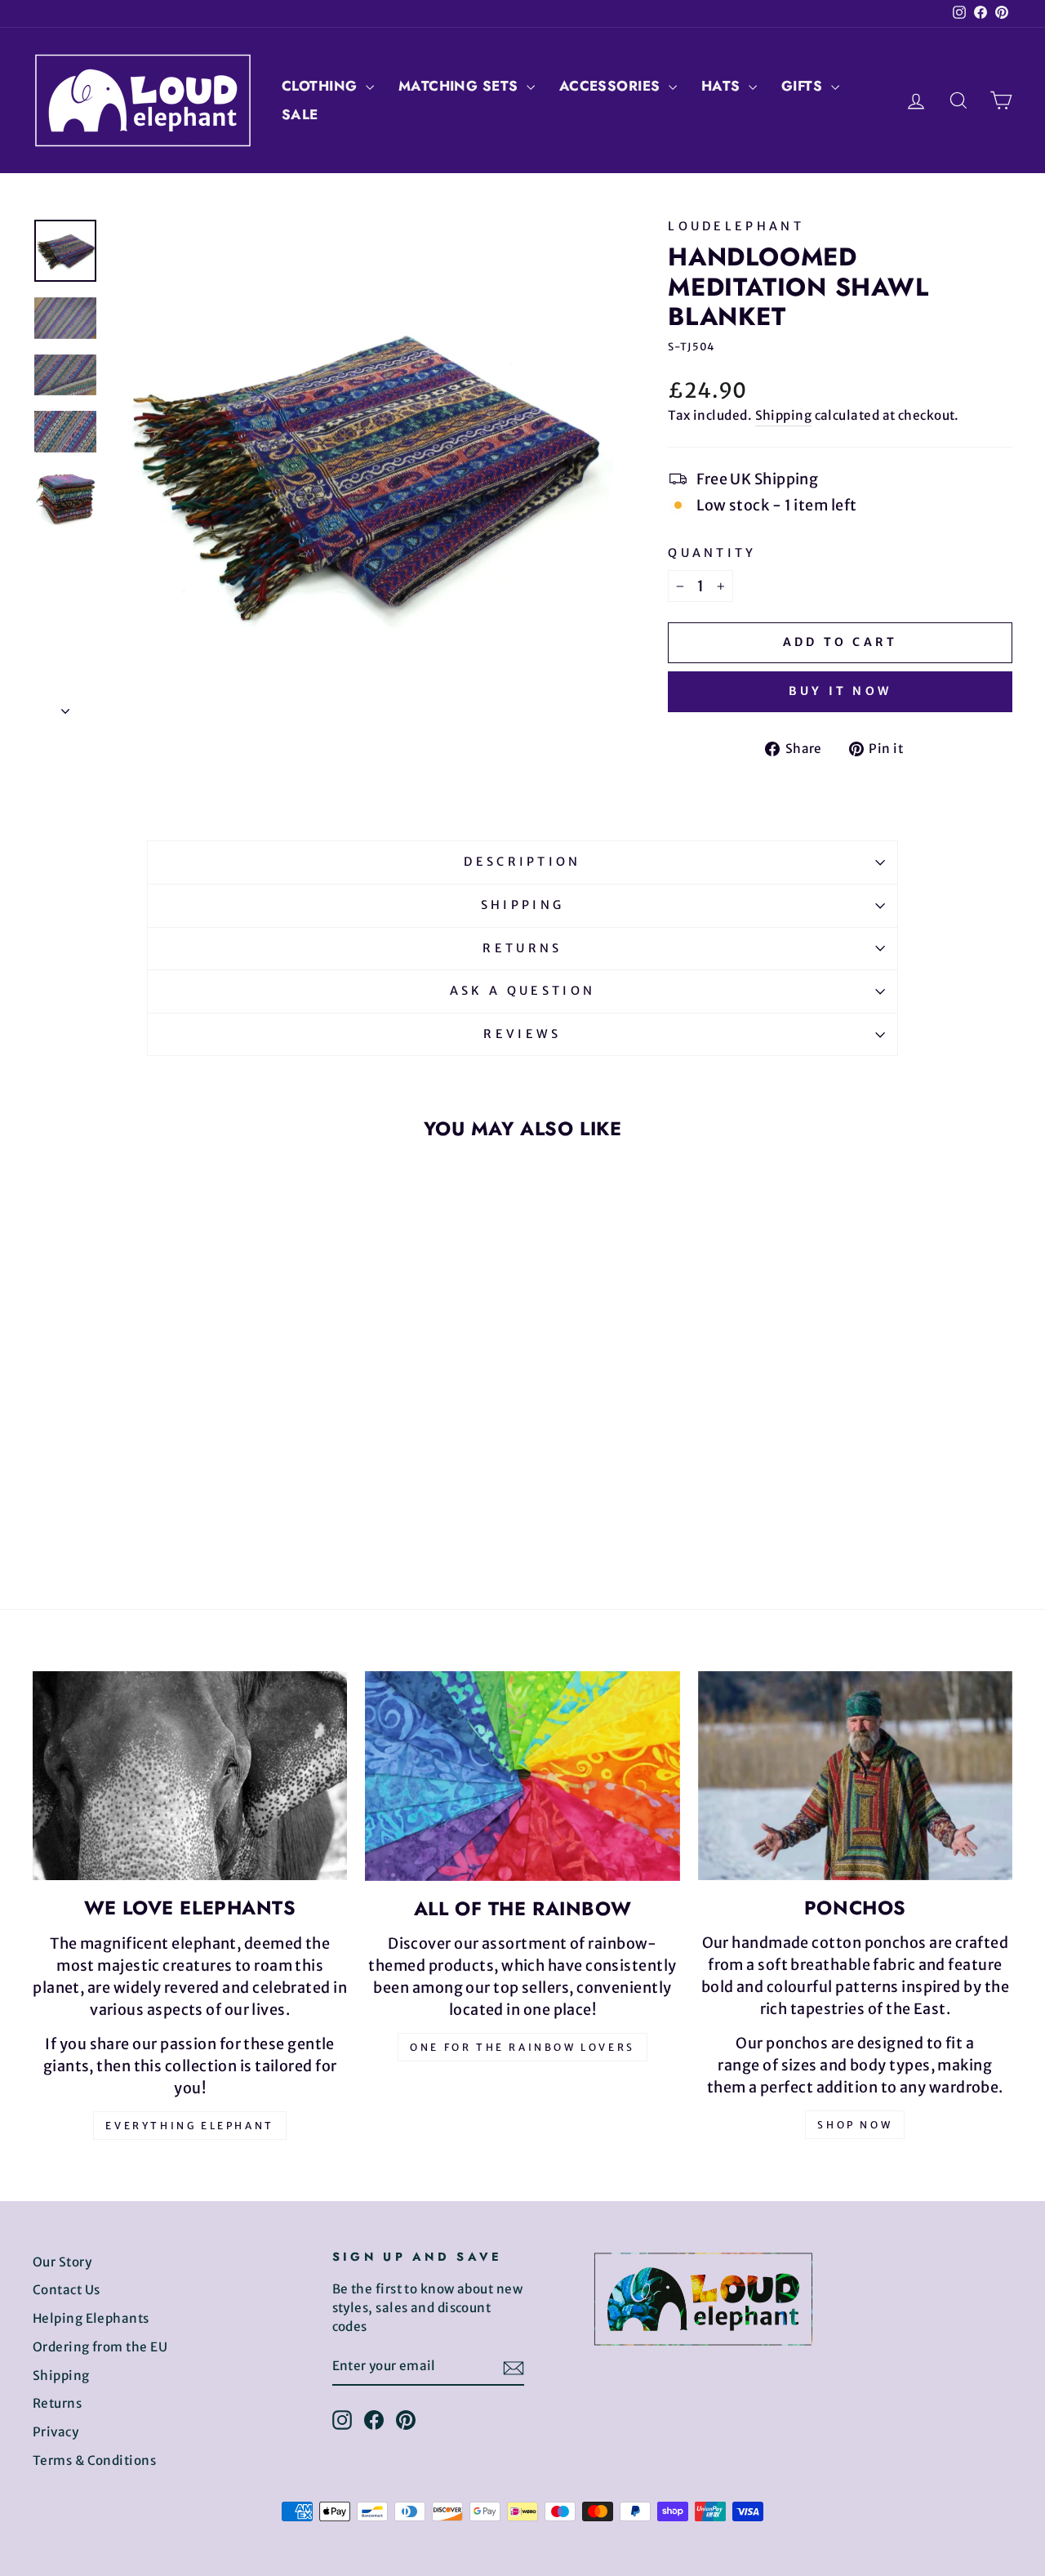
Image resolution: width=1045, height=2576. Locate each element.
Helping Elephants (91, 2318)
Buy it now (840, 691)
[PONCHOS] (855, 1776)
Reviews (522, 1034)
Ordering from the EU (100, 2347)
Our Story (62, 2262)
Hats (723, 86)
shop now (855, 2125)
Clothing (322, 86)
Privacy (56, 2432)
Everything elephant (189, 2126)
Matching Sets (460, 86)
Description (522, 862)
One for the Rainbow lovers (522, 2047)
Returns (522, 948)
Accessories (612, 86)
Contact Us (67, 2290)
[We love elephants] (190, 1776)
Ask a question (522, 991)
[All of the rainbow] (522, 1776)
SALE (300, 114)
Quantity (712, 553)
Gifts (804, 86)
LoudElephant (736, 226)
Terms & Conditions (94, 2460)
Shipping (784, 415)
